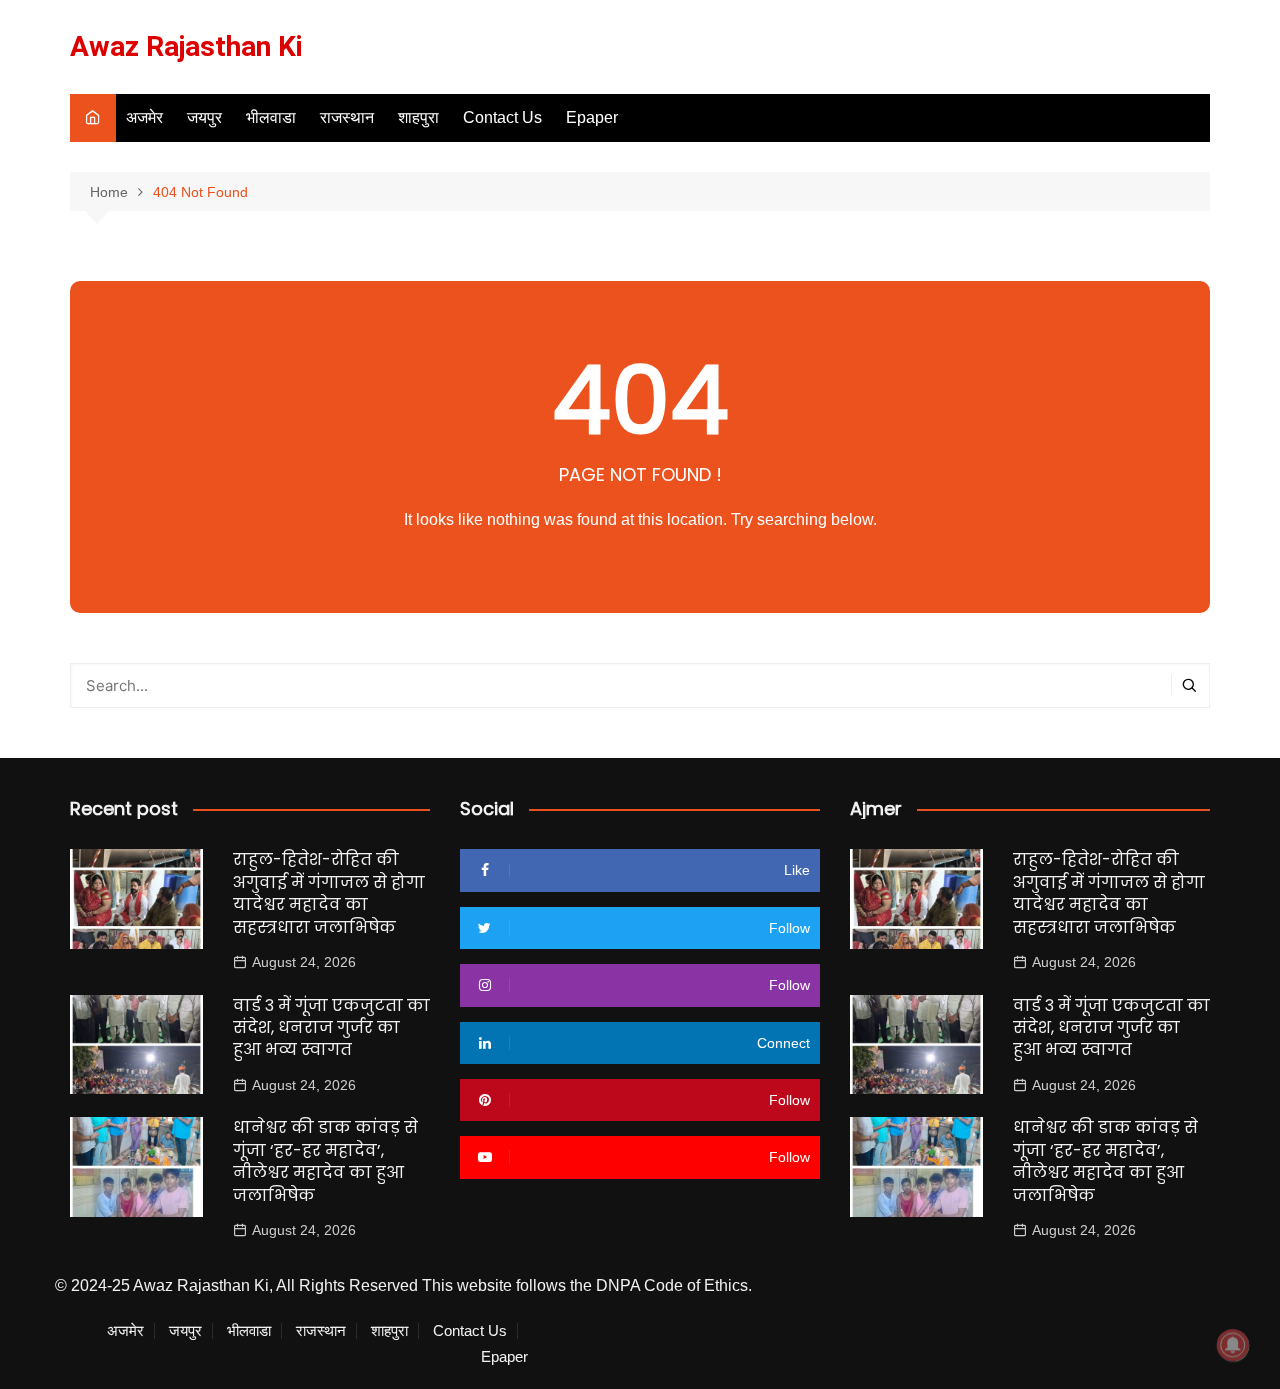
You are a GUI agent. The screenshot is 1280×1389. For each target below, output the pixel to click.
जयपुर (204, 117)
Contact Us (502, 117)
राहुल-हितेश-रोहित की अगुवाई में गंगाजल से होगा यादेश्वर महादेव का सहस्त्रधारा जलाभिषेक (329, 893)
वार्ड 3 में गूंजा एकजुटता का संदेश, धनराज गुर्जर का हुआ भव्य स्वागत (331, 1028)
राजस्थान (347, 117)
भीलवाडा (271, 117)
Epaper (592, 117)
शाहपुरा (418, 117)
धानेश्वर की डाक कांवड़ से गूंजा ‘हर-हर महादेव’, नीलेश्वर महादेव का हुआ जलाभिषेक (325, 1161)
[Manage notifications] (1233, 1345)
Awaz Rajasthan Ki (186, 46)
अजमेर (144, 117)
